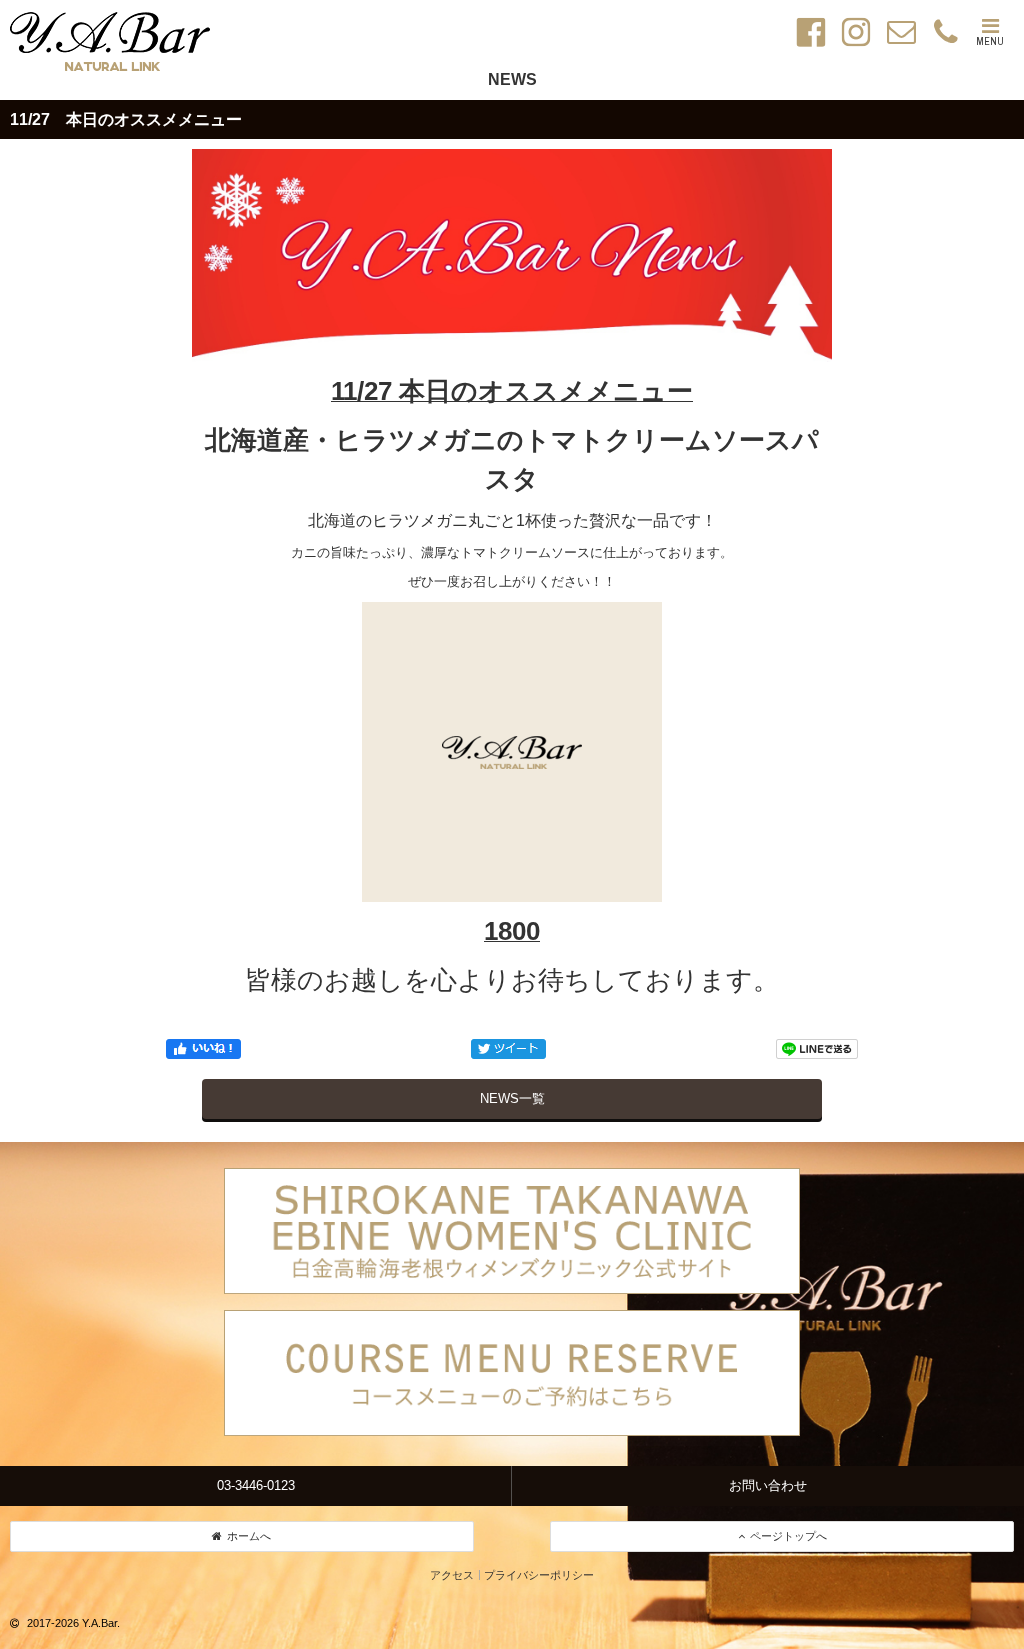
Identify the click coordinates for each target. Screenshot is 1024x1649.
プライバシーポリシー (539, 1575)
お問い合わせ (768, 1485)
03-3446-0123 (256, 1485)
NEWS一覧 (512, 1098)
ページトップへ (788, 1536)
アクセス (452, 1575)
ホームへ (249, 1536)
